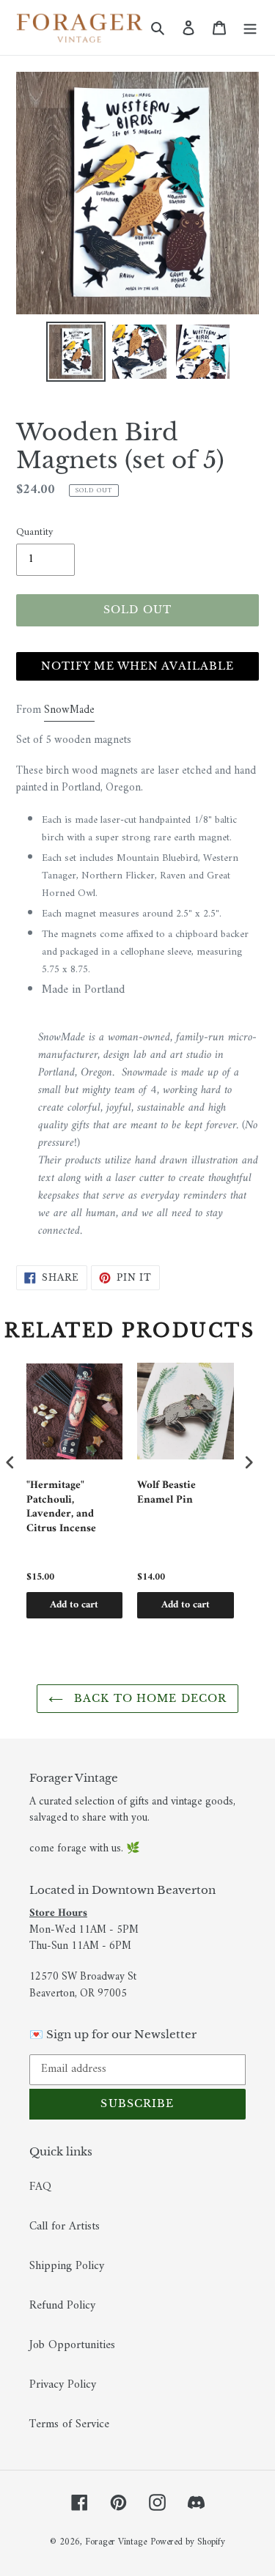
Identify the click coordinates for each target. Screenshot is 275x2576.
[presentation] (10, 1463)
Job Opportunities (72, 2345)
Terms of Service (69, 2424)
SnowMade (69, 710)
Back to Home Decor (148, 1698)
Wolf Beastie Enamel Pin (166, 1494)
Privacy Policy (63, 2385)
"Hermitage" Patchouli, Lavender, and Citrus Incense (61, 1507)
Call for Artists (65, 2227)
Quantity (34, 532)
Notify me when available (138, 666)
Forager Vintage (116, 2542)
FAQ (40, 2187)
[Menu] (250, 28)
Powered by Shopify (188, 2542)
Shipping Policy (67, 2266)
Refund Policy (62, 2306)
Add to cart (74, 1605)
